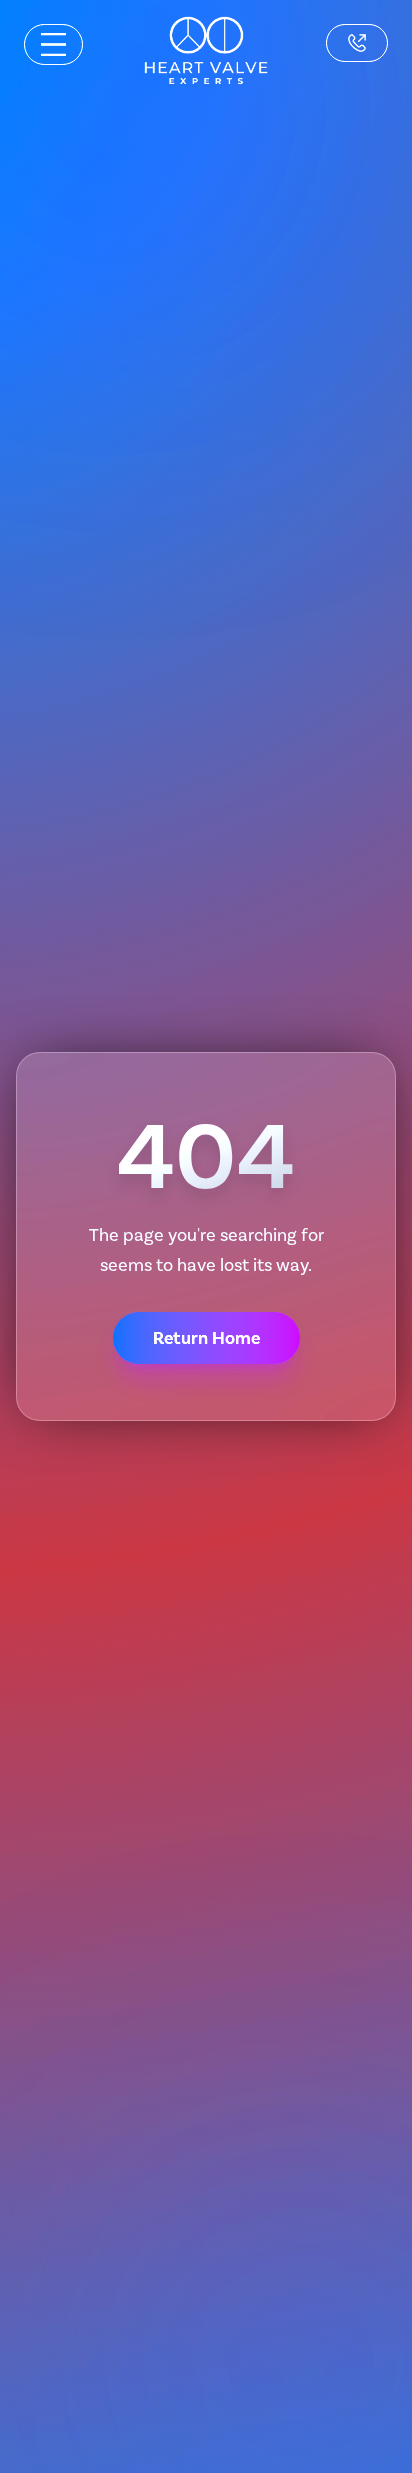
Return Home (206, 1338)
